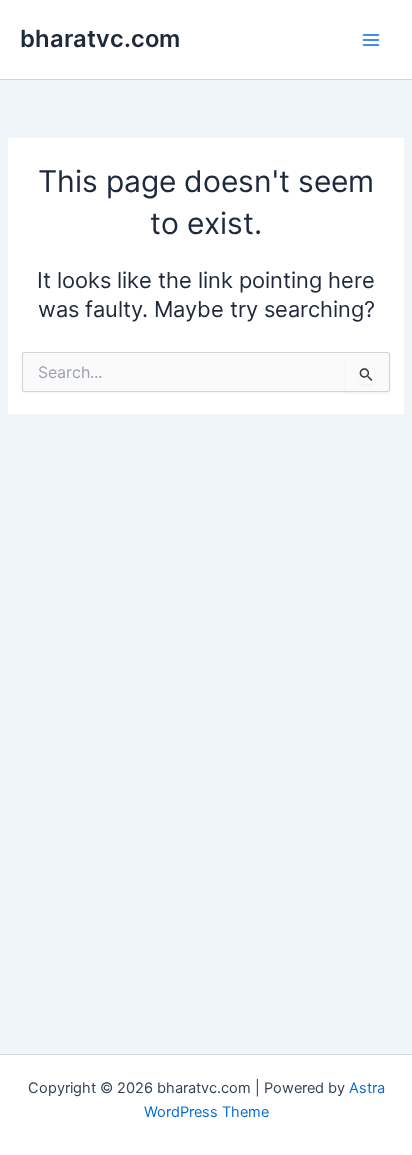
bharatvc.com (100, 38)
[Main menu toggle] (371, 40)
